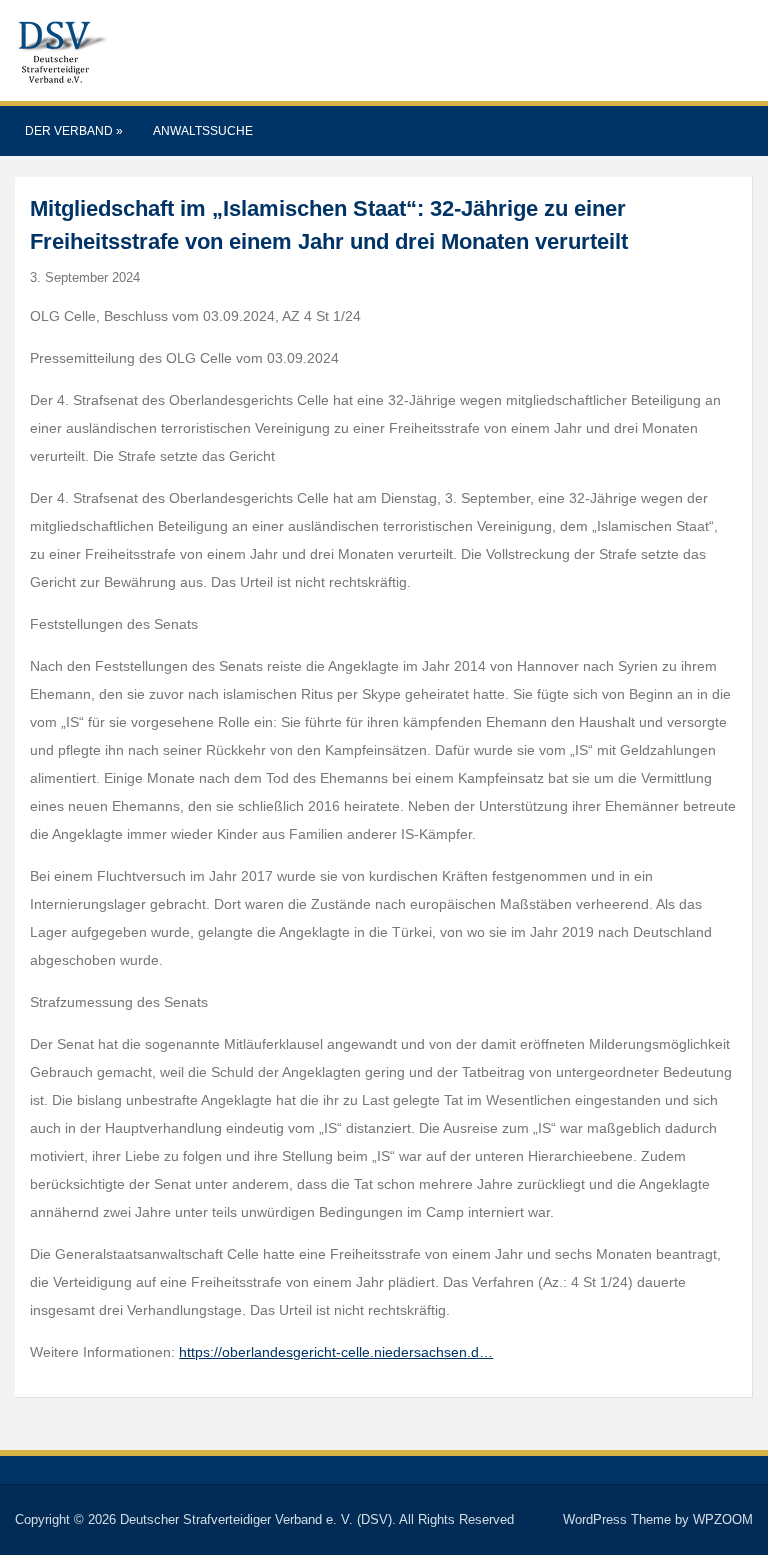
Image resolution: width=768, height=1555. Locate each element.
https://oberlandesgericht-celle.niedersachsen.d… (336, 1352)
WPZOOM (723, 1519)
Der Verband (74, 131)
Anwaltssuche (203, 131)
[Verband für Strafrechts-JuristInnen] (61, 49)
